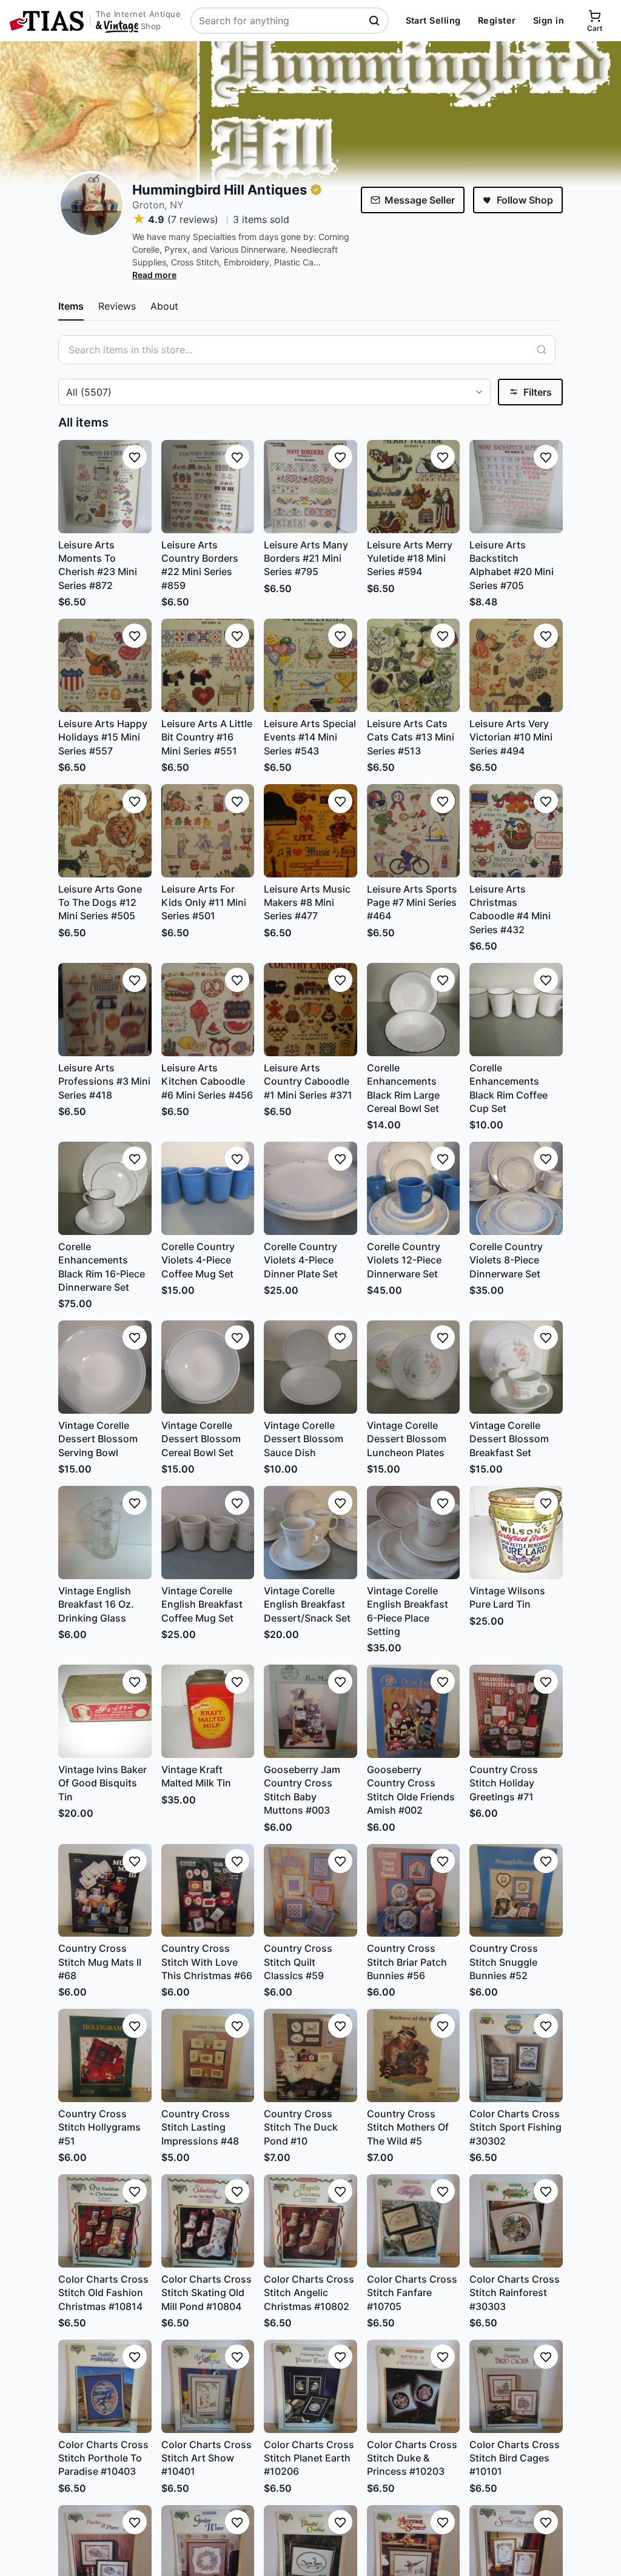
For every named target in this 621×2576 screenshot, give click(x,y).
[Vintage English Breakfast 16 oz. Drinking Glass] (105, 1533)
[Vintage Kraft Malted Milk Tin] (208, 1711)
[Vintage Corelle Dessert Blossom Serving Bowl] (105, 1367)
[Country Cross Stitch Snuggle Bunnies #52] (516, 1891)
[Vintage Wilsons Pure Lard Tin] (516, 1533)
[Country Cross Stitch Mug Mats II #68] (105, 1891)
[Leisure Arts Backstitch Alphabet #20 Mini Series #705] (516, 487)
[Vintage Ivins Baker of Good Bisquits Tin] (105, 1711)
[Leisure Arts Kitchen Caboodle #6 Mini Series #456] (208, 1010)
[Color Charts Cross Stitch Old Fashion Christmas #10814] (105, 2221)
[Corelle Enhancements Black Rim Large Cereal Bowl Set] (414, 1010)
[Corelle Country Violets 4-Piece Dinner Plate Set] (310, 1188)
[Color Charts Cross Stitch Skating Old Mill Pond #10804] (208, 2221)
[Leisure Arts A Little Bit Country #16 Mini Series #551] (208, 665)
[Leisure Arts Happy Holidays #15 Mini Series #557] (105, 665)
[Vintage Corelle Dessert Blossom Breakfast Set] (516, 1367)
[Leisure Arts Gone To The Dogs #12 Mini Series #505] (105, 831)
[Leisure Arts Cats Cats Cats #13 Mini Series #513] (414, 665)
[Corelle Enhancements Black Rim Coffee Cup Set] (516, 1010)
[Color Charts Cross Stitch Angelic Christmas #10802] (310, 2221)
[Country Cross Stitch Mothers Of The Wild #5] (414, 2055)
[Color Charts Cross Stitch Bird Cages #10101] (516, 2386)
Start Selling (433, 20)
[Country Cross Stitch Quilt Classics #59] (310, 1891)
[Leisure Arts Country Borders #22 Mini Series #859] (208, 487)
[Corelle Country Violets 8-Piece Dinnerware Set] (516, 1188)
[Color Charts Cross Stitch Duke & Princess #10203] (414, 2386)
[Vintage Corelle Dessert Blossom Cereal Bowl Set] (208, 1367)
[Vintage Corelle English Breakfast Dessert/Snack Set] (310, 1533)
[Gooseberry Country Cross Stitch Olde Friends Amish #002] (414, 1711)
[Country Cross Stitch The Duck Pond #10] (310, 2055)
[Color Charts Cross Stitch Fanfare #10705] (414, 2221)
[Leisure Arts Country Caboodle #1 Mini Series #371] (310, 1010)
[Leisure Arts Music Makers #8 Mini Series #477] (310, 831)
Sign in (549, 20)
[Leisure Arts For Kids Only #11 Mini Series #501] (208, 831)
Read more (154, 275)
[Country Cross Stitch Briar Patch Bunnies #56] (414, 1891)
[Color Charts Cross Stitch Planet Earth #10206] (310, 2386)
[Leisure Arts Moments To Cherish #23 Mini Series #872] (105, 487)
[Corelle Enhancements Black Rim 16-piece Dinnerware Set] (105, 1188)
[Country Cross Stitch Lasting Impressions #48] (208, 2055)
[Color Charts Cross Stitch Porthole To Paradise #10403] (105, 2386)
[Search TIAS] (375, 21)
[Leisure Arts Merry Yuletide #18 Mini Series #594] (414, 487)
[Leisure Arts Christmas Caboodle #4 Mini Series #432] (516, 831)
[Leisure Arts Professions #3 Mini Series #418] (105, 1010)
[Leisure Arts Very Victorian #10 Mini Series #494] (516, 665)
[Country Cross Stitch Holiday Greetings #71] (516, 1711)
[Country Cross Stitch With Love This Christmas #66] (208, 1891)
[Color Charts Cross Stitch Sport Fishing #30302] (516, 2055)
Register (497, 20)
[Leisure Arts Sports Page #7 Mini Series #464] (414, 831)
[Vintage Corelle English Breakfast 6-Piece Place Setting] (414, 1533)
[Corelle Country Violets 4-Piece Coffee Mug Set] (208, 1188)
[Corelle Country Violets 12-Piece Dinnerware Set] (414, 1188)
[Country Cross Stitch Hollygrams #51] (105, 2055)
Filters (538, 392)
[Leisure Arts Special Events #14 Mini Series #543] (310, 665)
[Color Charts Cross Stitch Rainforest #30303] (516, 2221)
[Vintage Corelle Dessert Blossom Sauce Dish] (310, 1367)
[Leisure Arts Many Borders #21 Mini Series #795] (310, 487)
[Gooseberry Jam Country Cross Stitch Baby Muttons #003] (310, 1711)
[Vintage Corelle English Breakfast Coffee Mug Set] (208, 1533)
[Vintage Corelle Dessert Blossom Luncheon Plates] (414, 1367)
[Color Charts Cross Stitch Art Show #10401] (208, 2386)
